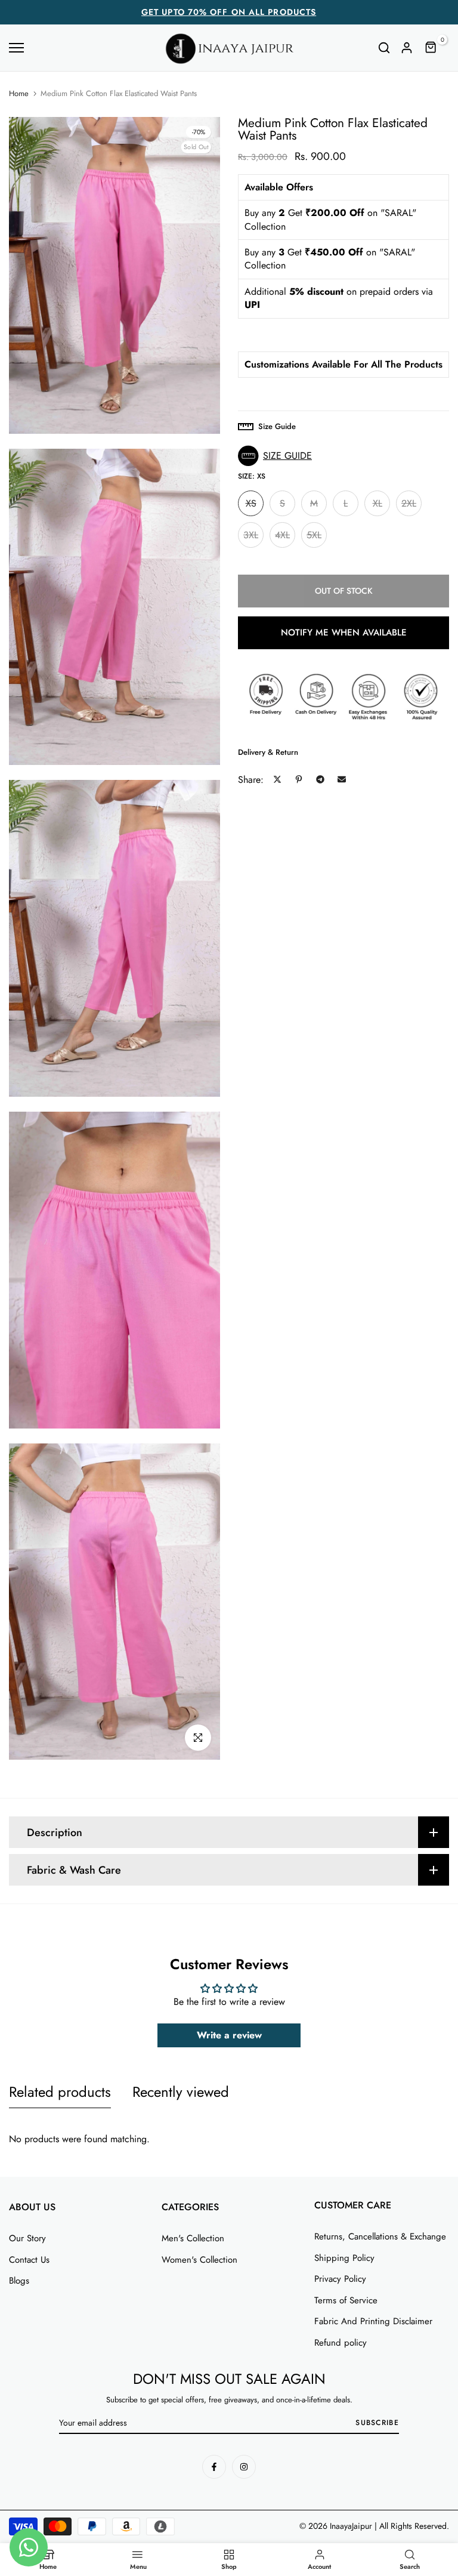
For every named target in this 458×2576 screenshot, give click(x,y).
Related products (60, 2092)
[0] (431, 48)
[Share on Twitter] (277, 779)
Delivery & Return (268, 752)
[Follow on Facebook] (214, 2467)
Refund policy (341, 2343)
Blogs (19, 2281)
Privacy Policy (340, 2279)
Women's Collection (199, 2260)
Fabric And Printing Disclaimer (373, 2321)
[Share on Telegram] (320, 779)
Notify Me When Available (344, 633)
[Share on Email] (342, 779)
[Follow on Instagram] (244, 2467)
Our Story (27, 2238)
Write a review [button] (229, 2035)
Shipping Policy (344, 2258)
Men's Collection (193, 2238)
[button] (278, 456)
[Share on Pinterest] (299, 779)
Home (19, 94)
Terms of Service (346, 2300)
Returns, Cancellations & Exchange (380, 2236)
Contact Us (29, 2260)
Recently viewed (181, 2092)
